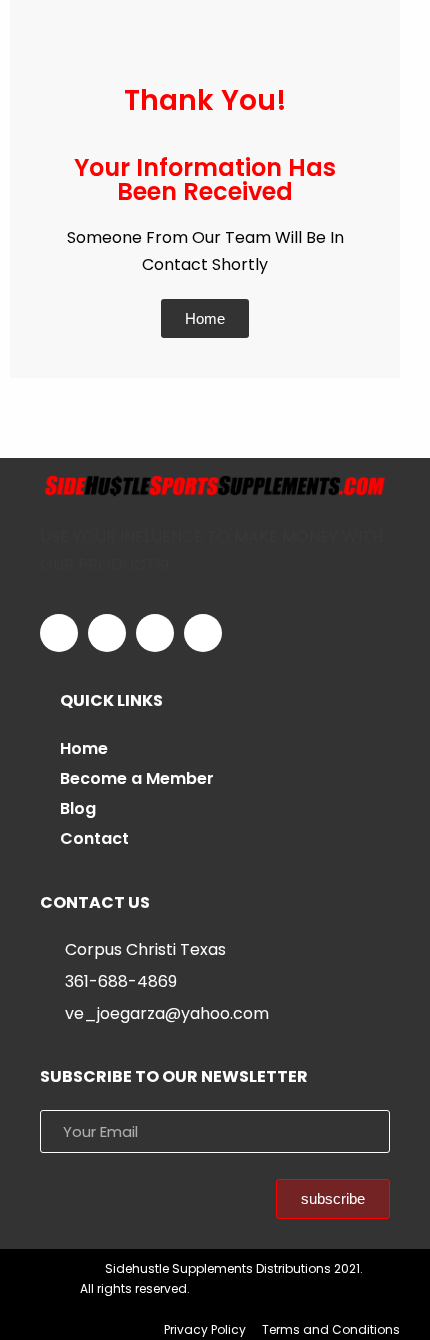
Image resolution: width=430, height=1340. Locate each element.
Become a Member (137, 778)
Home (84, 748)
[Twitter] (107, 633)
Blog (78, 808)
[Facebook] (59, 633)
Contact (94, 838)
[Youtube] (203, 633)
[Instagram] (155, 633)
